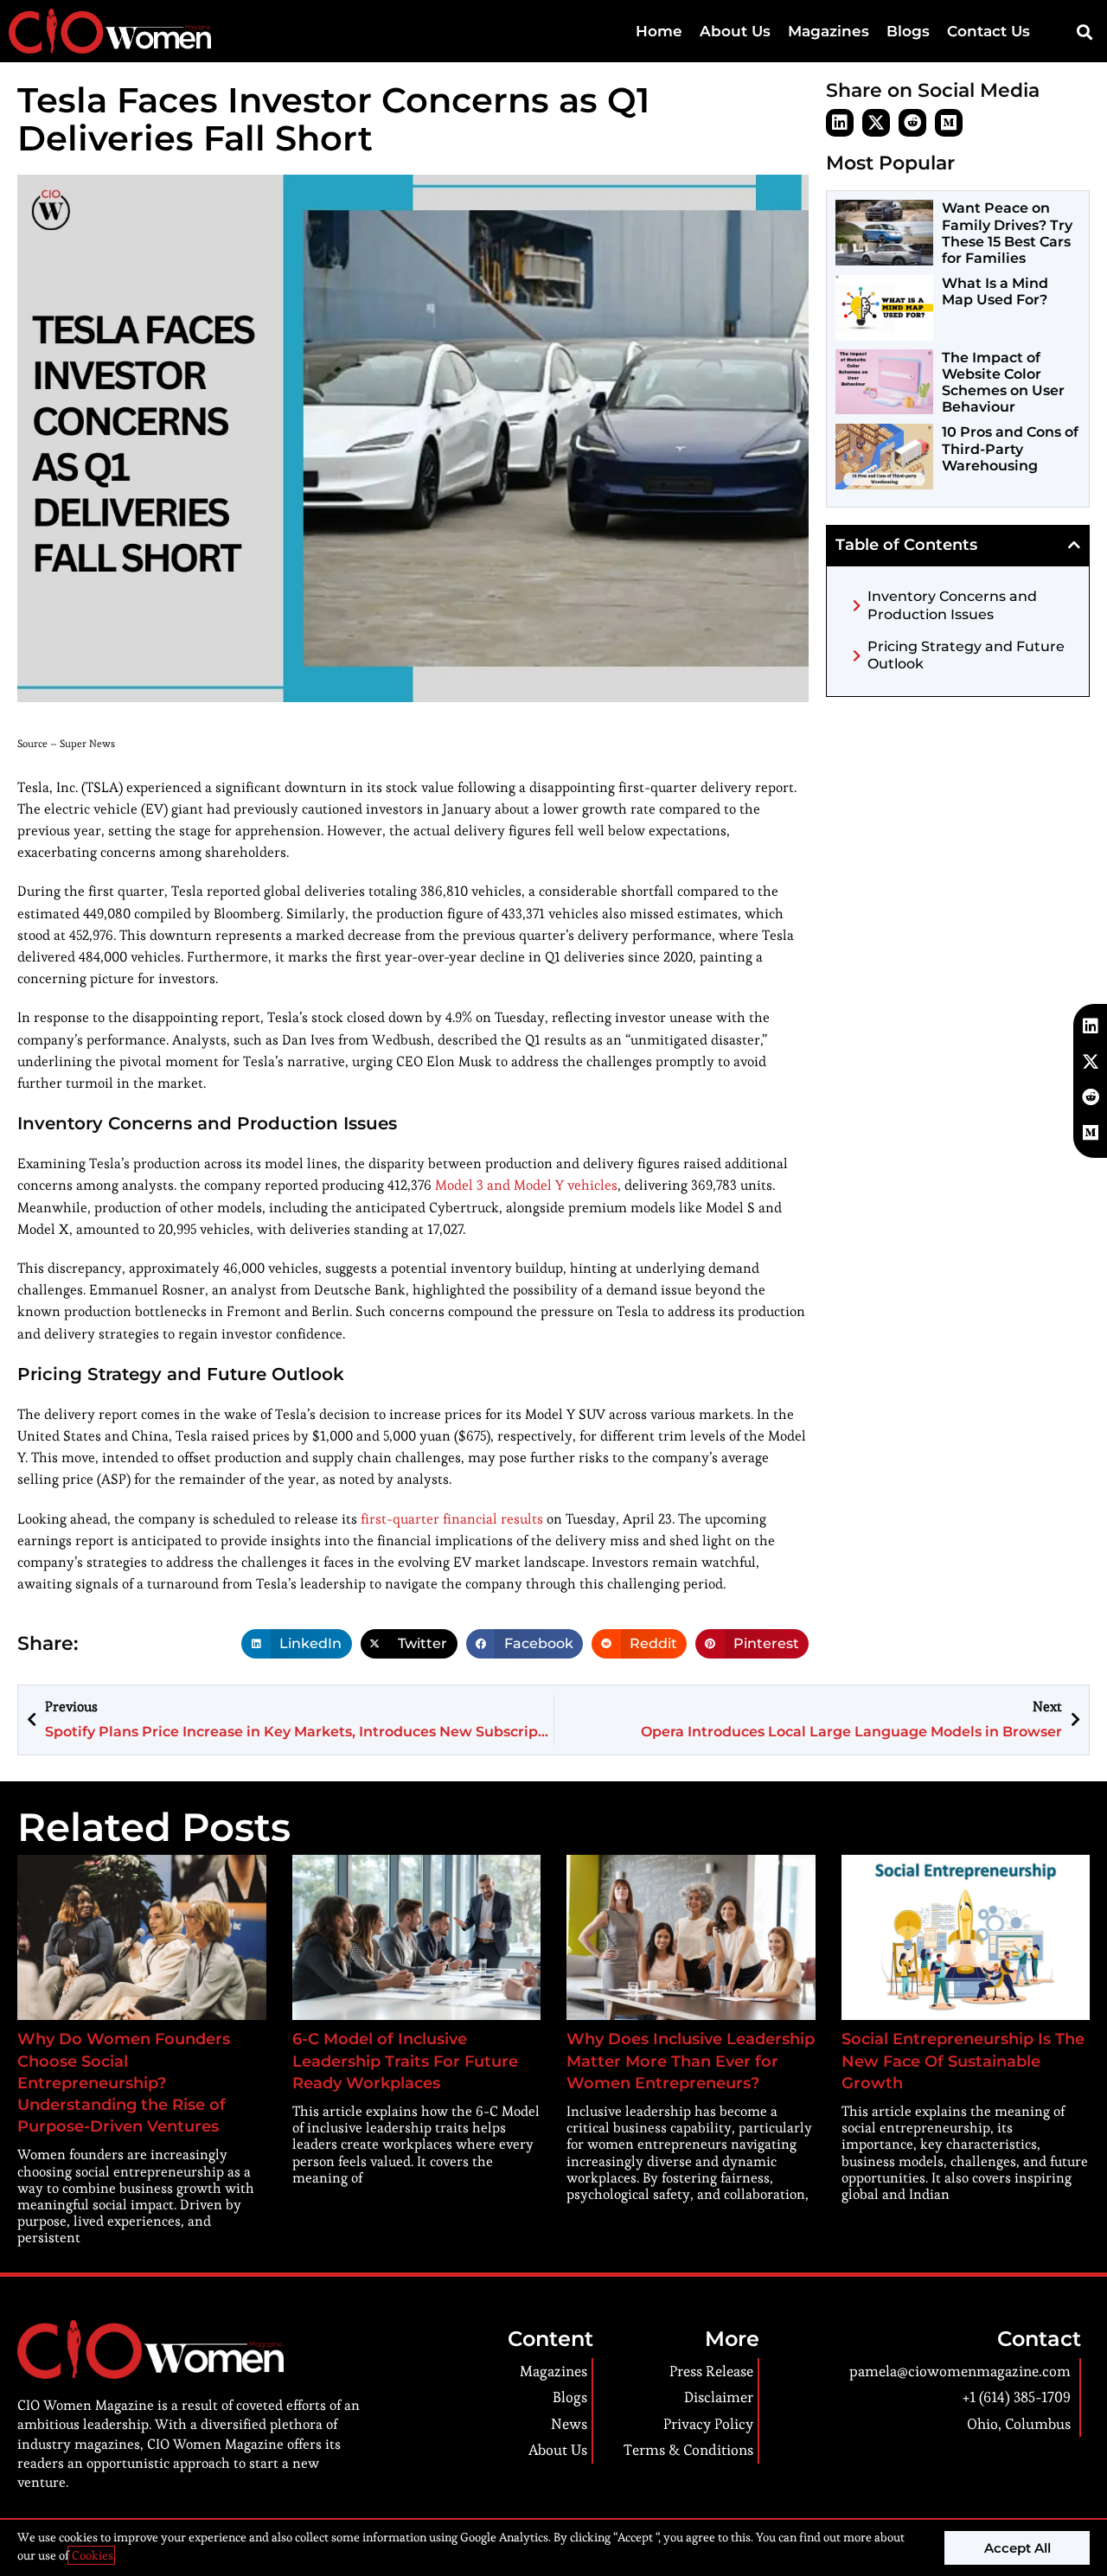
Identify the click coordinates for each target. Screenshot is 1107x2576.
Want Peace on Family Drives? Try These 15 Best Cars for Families (1007, 233)
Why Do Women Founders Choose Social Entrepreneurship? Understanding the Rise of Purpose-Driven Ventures (124, 2083)
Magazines (829, 31)
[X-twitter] (876, 123)
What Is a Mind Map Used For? (995, 291)
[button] (1084, 32)
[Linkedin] (840, 123)
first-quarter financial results (452, 1519)
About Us (735, 31)
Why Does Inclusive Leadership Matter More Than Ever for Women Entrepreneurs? (691, 2061)
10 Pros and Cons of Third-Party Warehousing (1010, 448)
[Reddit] (912, 123)
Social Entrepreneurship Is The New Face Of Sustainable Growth (963, 2061)
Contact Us (989, 31)
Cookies (91, 2555)
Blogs (908, 31)
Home (659, 31)
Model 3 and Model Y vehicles (526, 1185)
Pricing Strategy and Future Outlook (966, 655)
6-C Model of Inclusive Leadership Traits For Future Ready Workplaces (405, 2061)
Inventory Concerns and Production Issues (952, 605)
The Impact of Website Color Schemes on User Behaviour (1003, 383)
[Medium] (949, 123)
